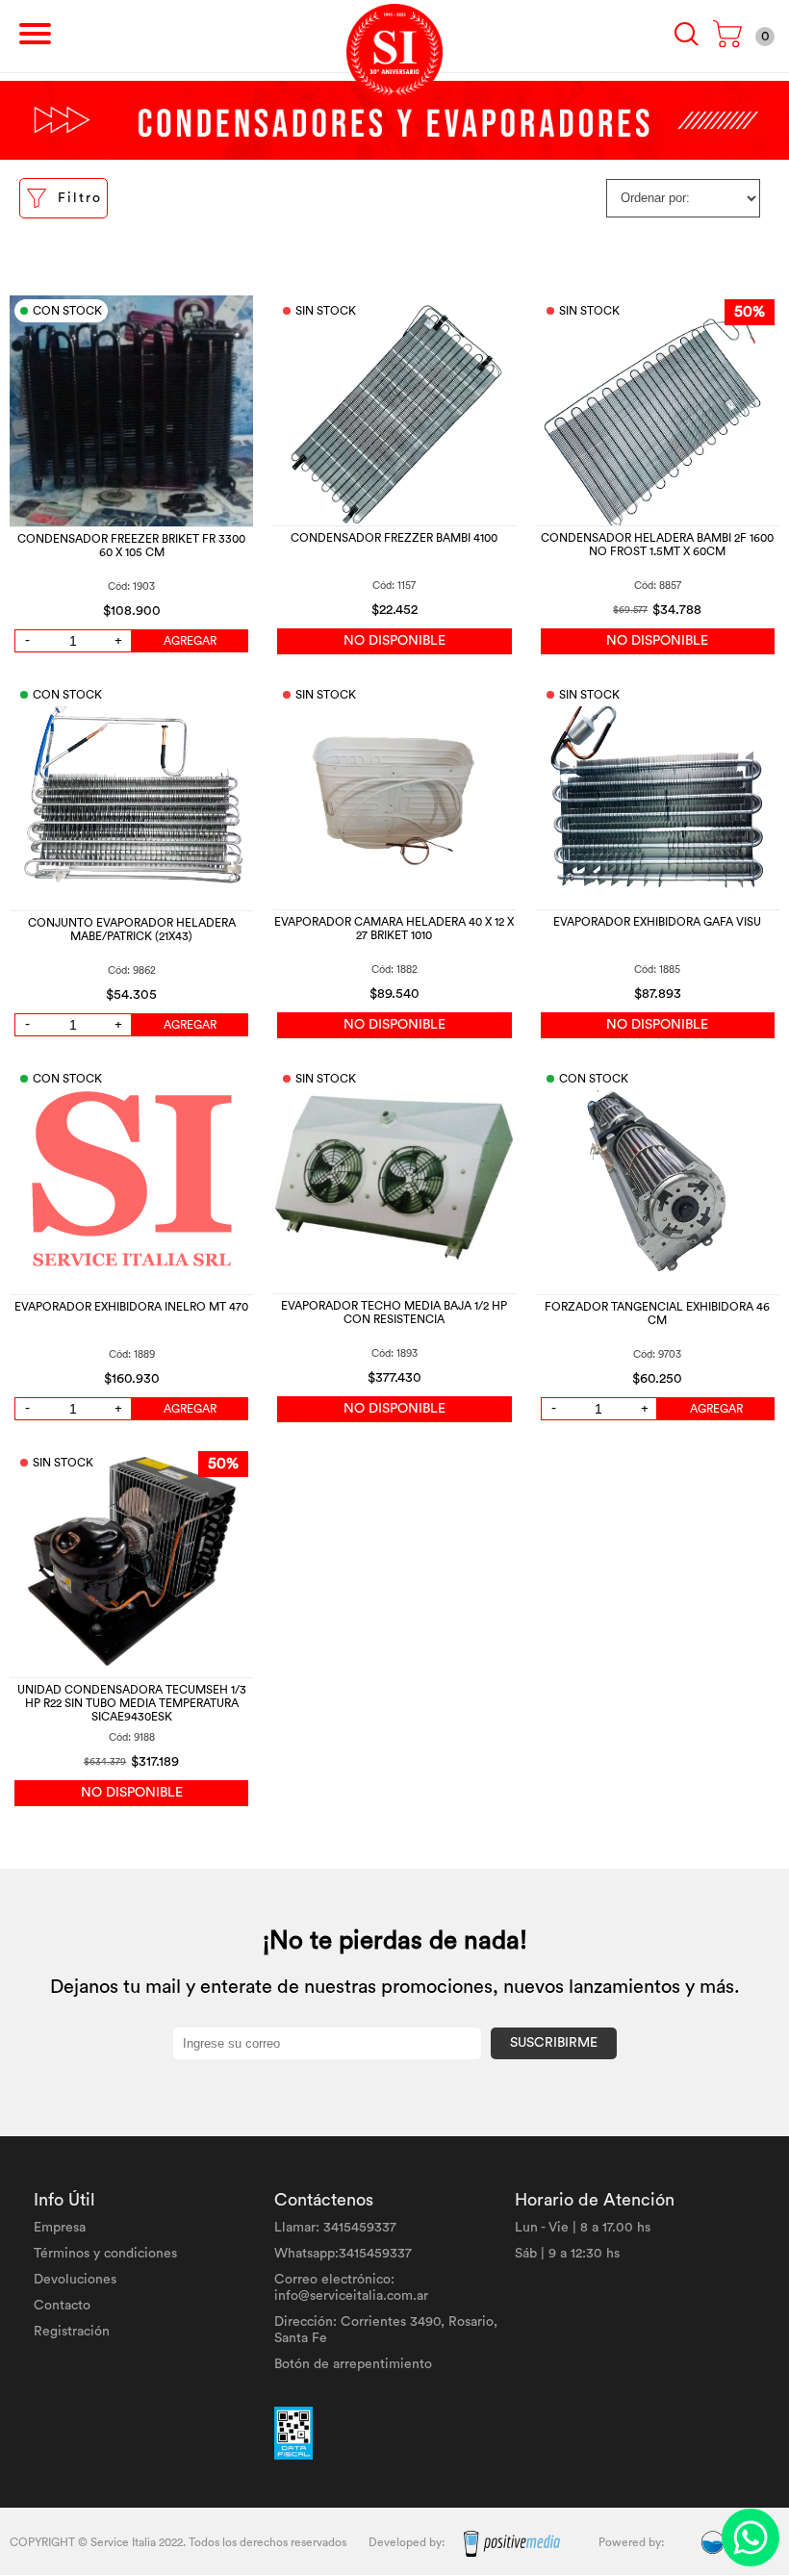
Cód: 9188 (132, 1737)
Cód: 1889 (132, 1354)
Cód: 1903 (131, 587)
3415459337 (360, 2228)
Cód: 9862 (132, 970)
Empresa (60, 2228)
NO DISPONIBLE (394, 641)
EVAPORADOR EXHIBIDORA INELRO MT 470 (131, 1307)
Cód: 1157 (394, 586)
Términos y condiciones (105, 2254)
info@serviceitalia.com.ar (351, 2296)
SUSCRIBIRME (554, 2043)
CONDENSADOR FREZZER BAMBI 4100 (394, 538)
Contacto (62, 2306)
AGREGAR (190, 641)
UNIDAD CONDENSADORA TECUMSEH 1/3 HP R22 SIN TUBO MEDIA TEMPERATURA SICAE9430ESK (132, 1703)
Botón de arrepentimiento (353, 2364)
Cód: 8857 (658, 586)
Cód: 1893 (394, 1353)
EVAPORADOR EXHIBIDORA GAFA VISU (657, 922)
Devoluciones (75, 2280)
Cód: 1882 (394, 969)
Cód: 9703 (657, 1354)
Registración (72, 2332)
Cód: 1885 (657, 969)
